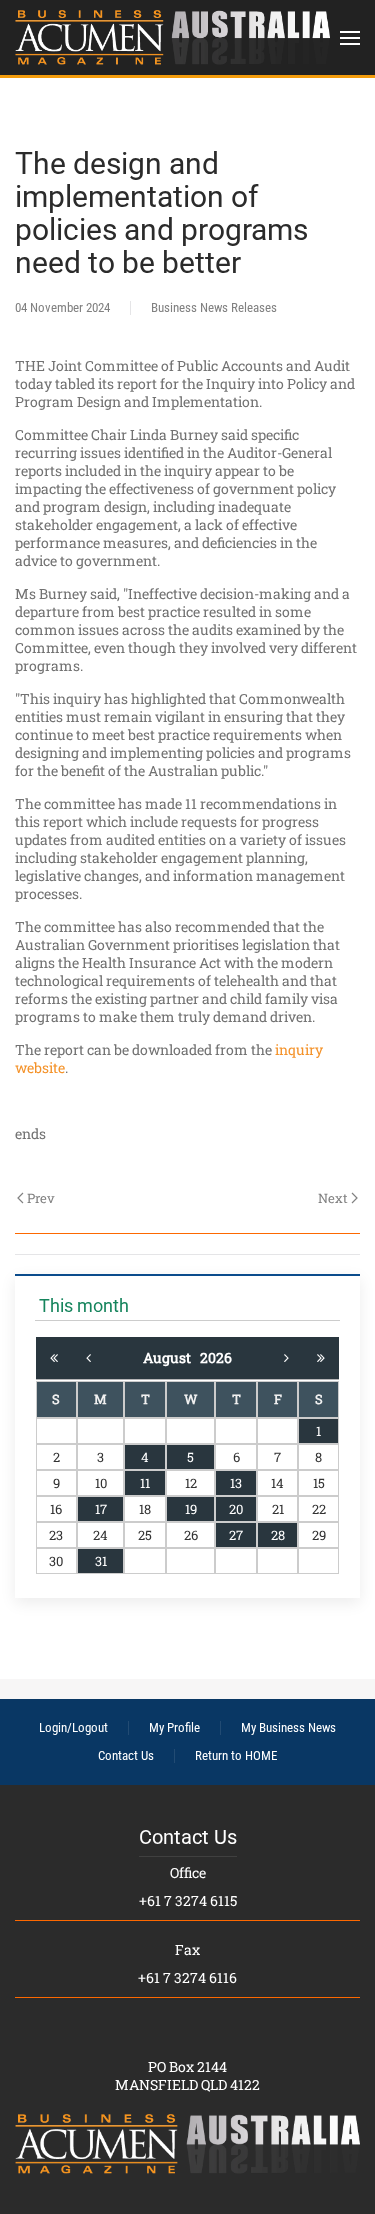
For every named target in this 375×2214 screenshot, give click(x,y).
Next (333, 1198)
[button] (350, 37)
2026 (216, 1357)
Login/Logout (73, 1727)
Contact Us (126, 1755)
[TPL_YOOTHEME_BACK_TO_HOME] (172, 37)
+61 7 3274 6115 (188, 1900)
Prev (41, 1198)
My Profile (174, 1727)
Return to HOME (236, 1755)
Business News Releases (214, 307)
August (171, 1357)
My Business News (288, 1727)
